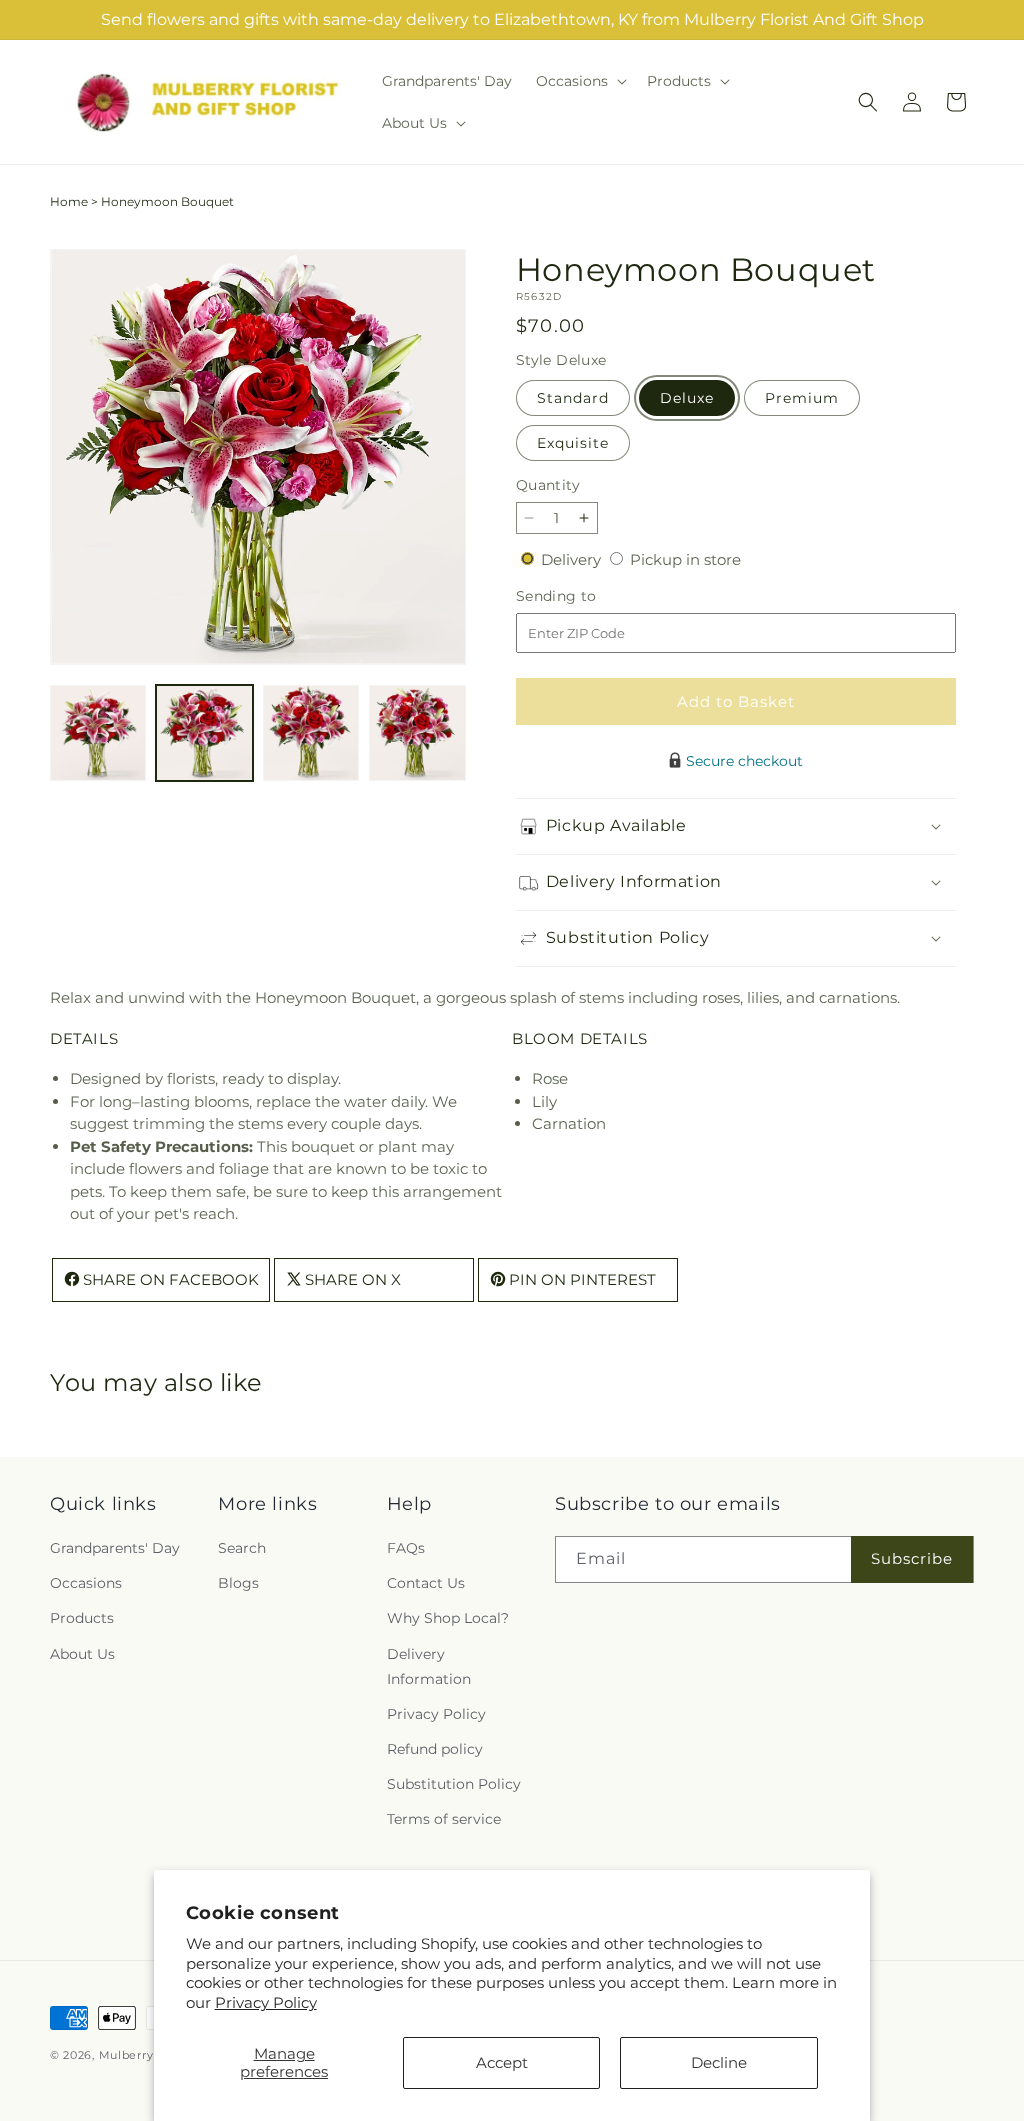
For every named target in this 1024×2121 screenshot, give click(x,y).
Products (82, 1618)
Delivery (573, 559)
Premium (802, 398)
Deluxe (687, 398)
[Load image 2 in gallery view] (204, 733)
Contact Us (426, 1583)
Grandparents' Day (115, 1548)
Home (69, 201)
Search (242, 1548)
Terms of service (444, 1819)
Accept (502, 2062)
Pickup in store (685, 559)
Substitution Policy (454, 1784)
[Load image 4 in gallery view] (417, 733)
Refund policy (435, 1749)
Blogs (238, 1583)
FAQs (406, 1548)
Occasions (86, 1583)
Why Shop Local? (448, 1618)
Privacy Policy (266, 2002)
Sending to (586, 596)
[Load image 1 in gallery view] (98, 733)
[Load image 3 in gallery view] (311, 733)
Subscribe (912, 1558)
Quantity (548, 485)
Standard (573, 398)
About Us (82, 1654)
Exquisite (573, 443)
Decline (719, 2062)
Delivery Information (429, 1666)
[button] (579, 81)
